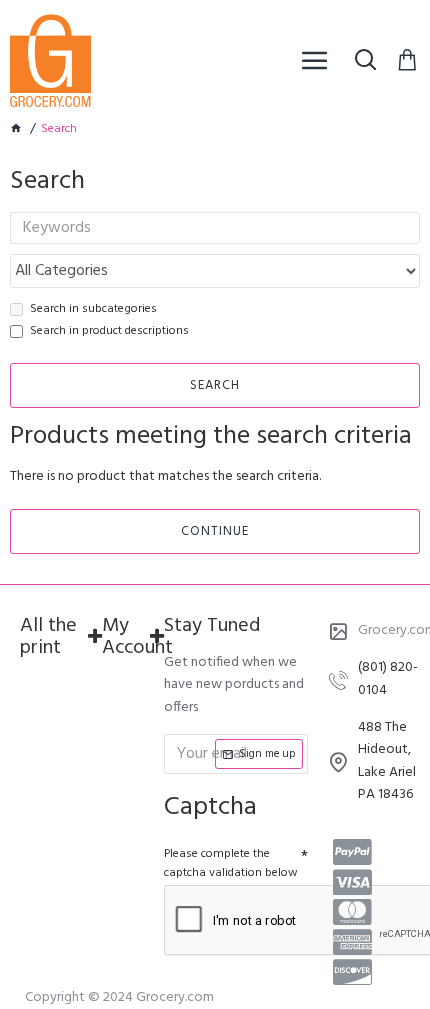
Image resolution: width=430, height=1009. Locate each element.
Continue (215, 531)
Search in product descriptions (109, 331)
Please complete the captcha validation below (231, 863)
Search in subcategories (93, 309)
